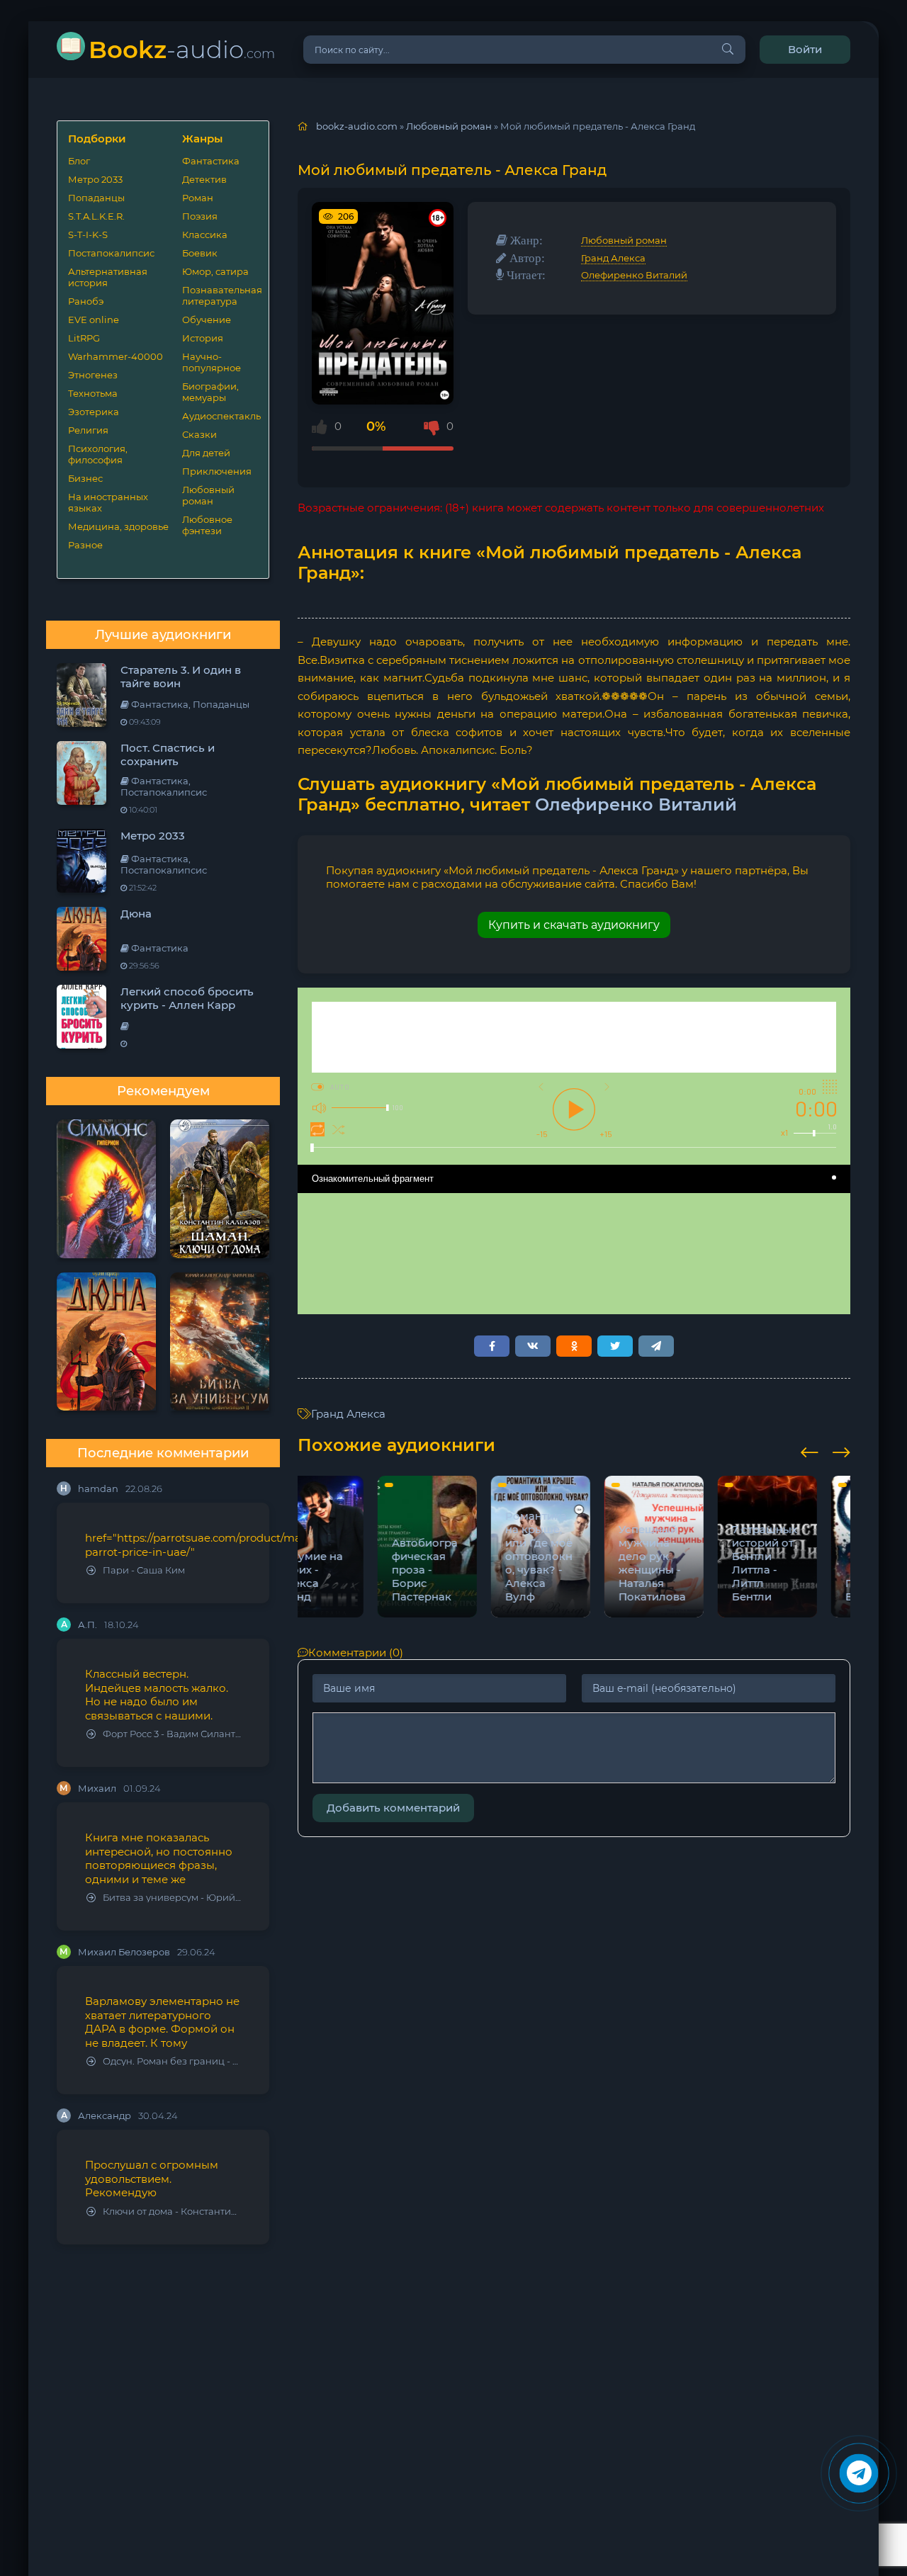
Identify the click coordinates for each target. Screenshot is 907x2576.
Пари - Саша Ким (144, 1570)
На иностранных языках (108, 502)
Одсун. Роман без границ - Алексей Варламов (172, 2061)
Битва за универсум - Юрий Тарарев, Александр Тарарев (172, 1898)
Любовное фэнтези (207, 525)
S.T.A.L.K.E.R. (96, 216)
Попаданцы (96, 198)
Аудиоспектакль (220, 416)
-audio (182, 49)
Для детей (206, 453)
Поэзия (200, 216)
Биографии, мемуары (210, 392)
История (203, 338)
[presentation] (810, 1450)
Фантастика (211, 161)
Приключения (217, 471)
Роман (198, 198)
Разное (85, 545)
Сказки (199, 434)
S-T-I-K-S (88, 235)
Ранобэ (86, 301)
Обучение (207, 320)
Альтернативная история (108, 277)
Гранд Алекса (613, 258)
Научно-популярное (212, 362)
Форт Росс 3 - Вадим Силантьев (172, 1734)
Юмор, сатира (215, 271)
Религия (88, 430)
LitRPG (84, 338)
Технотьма (93, 393)
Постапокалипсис (111, 253)
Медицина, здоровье (118, 526)
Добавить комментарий (393, 1808)
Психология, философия (98, 454)
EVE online (94, 320)
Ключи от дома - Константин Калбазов (172, 2211)
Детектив (204, 179)
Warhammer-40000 (116, 356)
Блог (79, 161)
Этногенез (93, 375)
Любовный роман (208, 495)
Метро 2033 (95, 179)
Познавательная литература (220, 295)
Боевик (200, 253)
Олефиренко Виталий (634, 275)
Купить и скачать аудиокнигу (574, 925)
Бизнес (85, 478)
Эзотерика (94, 412)
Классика (205, 235)
